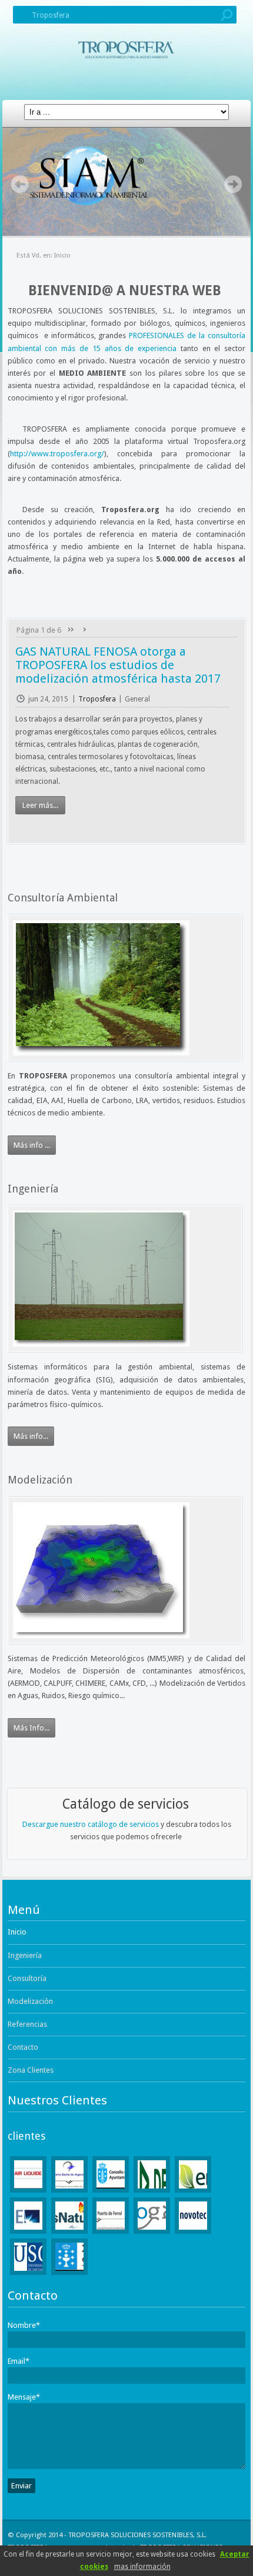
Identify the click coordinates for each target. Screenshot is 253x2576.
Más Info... (31, 1728)
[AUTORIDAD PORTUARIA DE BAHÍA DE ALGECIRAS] (69, 2174)
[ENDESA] (28, 2216)
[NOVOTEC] (193, 2216)
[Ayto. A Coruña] (111, 2174)
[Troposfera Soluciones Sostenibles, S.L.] (126, 55)
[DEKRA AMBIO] (152, 2174)
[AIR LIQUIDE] (28, 2174)
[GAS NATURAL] (69, 2216)
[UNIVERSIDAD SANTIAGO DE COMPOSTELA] (28, 2257)
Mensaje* (24, 2397)
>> (85, 630)
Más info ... (32, 1145)
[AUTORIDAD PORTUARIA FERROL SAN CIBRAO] (111, 2216)
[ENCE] (193, 2174)
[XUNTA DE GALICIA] (69, 2257)
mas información (142, 2567)
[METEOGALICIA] (152, 2216)
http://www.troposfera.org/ (57, 454)
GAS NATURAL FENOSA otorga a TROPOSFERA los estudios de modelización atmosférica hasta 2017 (118, 665)
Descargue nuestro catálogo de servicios (91, 1824)
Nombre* (24, 2325)
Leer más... (40, 805)
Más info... (31, 1436)
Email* (19, 2361)
